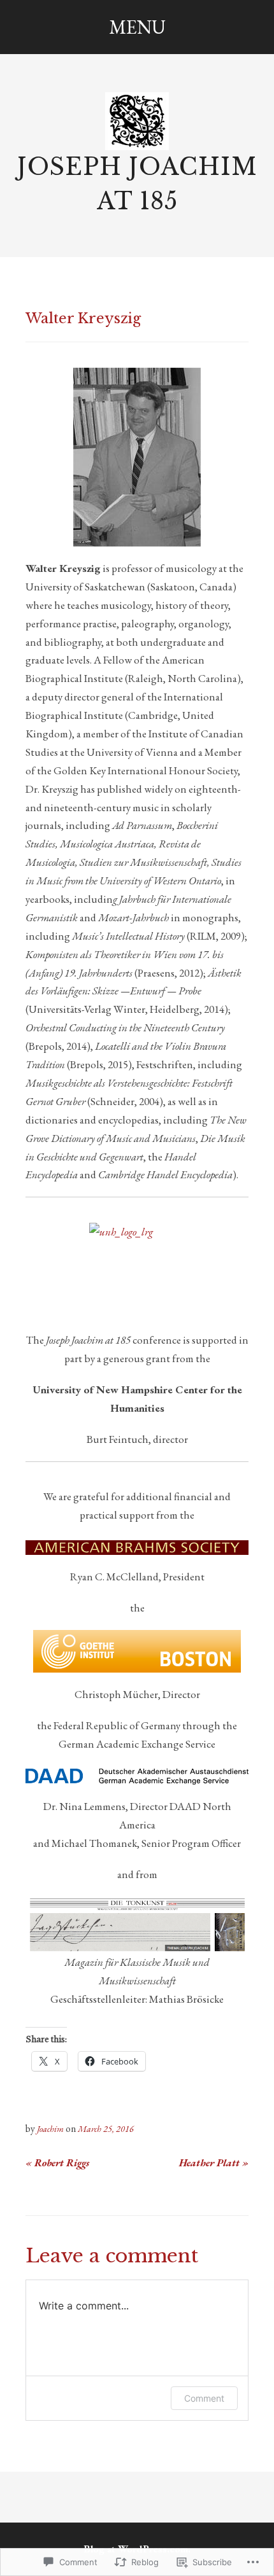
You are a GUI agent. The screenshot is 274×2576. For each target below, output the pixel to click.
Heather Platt (214, 2163)
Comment (204, 2398)
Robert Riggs (57, 2163)
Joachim (50, 2129)
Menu (137, 27)
